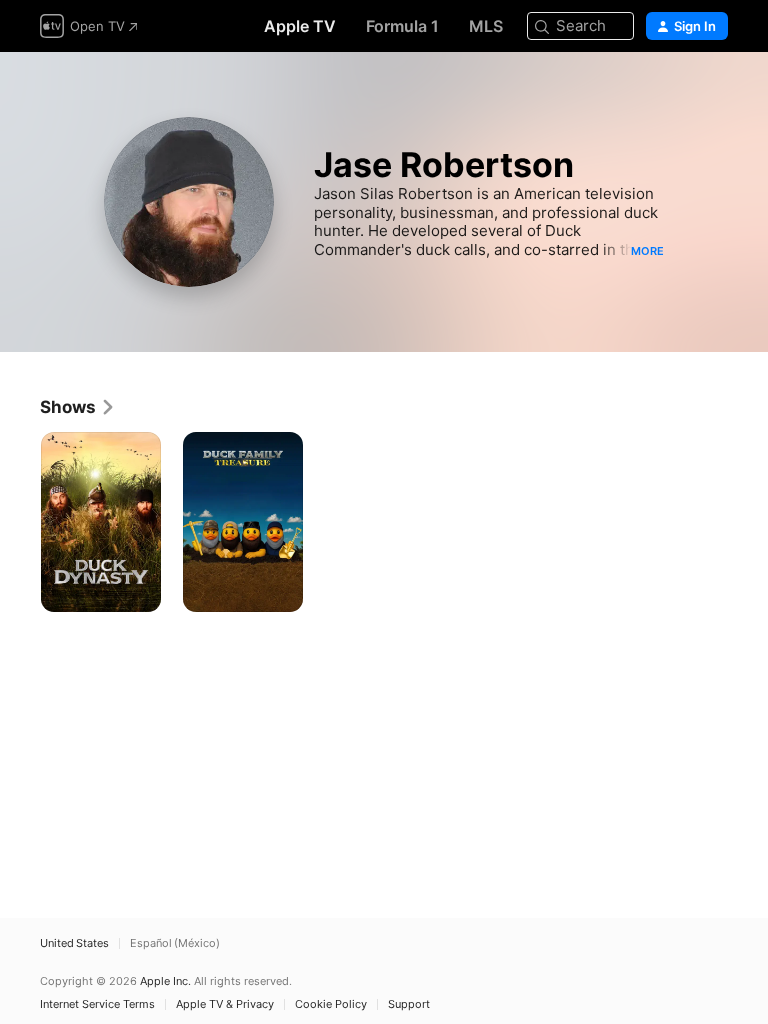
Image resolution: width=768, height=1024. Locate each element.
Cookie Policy (331, 1004)
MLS (486, 26)
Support (409, 1004)
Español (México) (175, 943)
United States (74, 943)
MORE (647, 251)
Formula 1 (402, 26)
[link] (78, 407)
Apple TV (300, 26)
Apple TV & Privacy (225, 1004)
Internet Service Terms (97, 1004)
